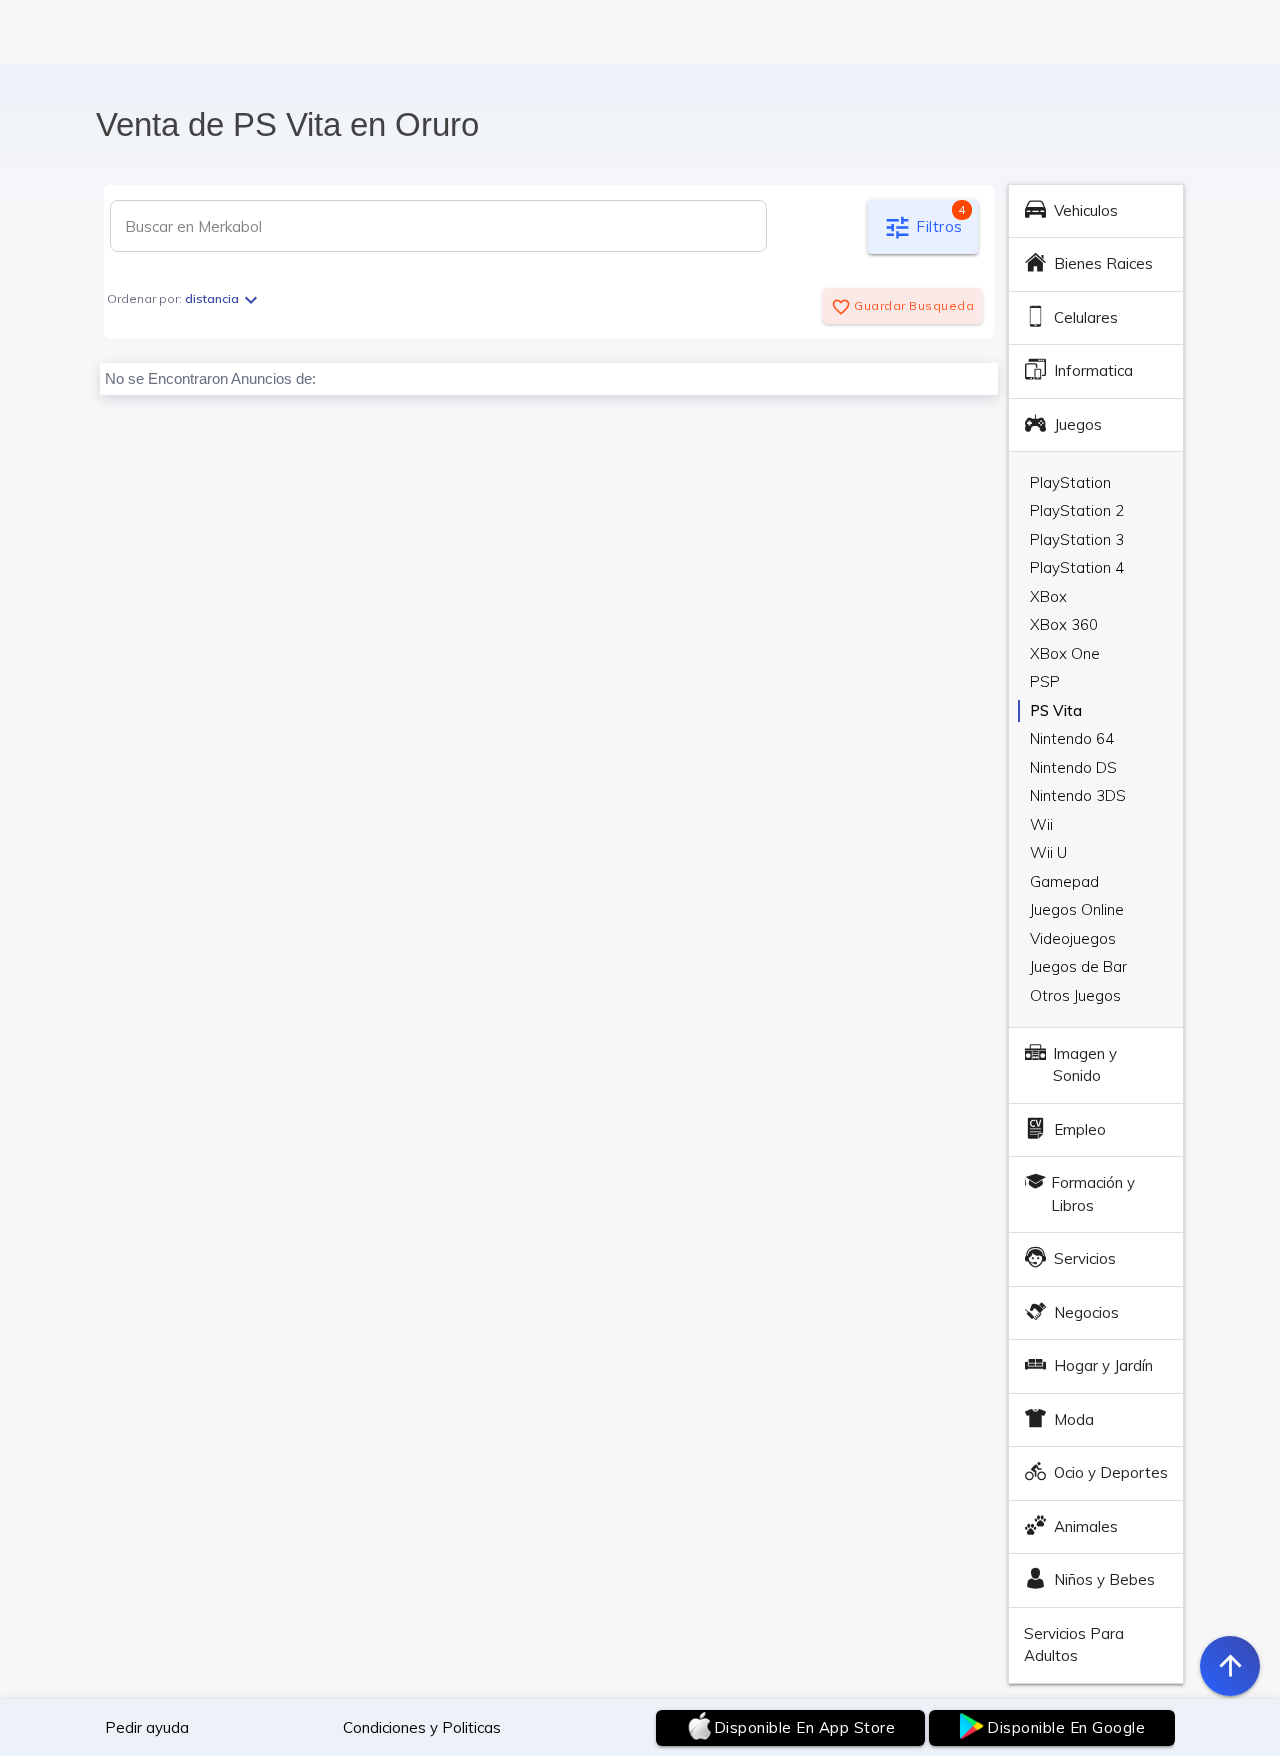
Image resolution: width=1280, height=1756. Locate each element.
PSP (1045, 681)
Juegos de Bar (1078, 966)
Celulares (1086, 317)
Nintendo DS (1073, 767)
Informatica (1093, 370)
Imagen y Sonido (1085, 1065)
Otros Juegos (1075, 995)
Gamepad (1064, 881)
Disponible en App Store (805, 1727)
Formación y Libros (1093, 1194)
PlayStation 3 (1077, 539)
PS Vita (1056, 710)
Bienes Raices (1103, 263)
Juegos (1078, 424)
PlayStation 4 (1077, 567)
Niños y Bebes (1104, 1579)
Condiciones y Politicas (422, 1727)
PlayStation (1070, 482)
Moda (1074, 1419)
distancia (224, 298)
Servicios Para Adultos (1074, 1645)
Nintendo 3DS (1078, 795)
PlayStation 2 (1077, 510)
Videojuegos (1073, 938)
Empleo (1080, 1129)
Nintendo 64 (1072, 738)
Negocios (1086, 1312)
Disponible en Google (1066, 1727)
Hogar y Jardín (1103, 1365)
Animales (1086, 1526)
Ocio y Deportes (1111, 1472)
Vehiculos (1086, 210)
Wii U (1048, 852)
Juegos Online (1077, 909)
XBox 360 (1064, 624)
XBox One (1065, 653)
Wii (1041, 824)
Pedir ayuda (147, 1727)
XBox (1048, 596)
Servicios (1085, 1258)
